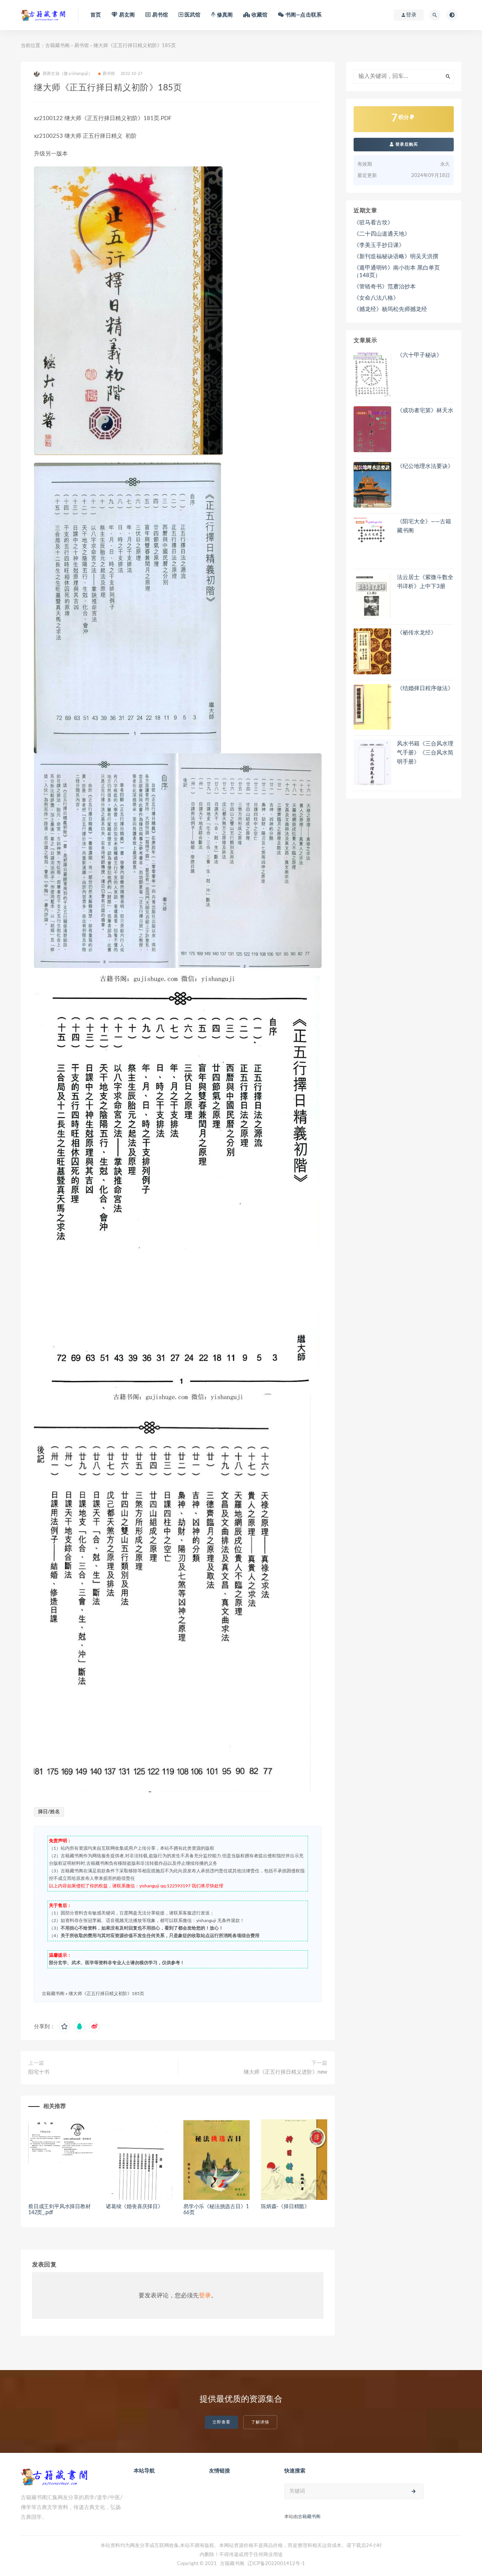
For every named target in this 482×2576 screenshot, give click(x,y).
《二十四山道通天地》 (382, 234)
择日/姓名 (49, 1812)
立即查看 (221, 2422)
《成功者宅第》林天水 (425, 411)
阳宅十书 (39, 2072)
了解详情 (260, 2422)
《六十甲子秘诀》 (419, 355)
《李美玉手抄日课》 (379, 245)
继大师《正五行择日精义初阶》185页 (106, 1994)
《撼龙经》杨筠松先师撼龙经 (390, 309)
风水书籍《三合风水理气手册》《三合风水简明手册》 (425, 753)
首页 (96, 15)
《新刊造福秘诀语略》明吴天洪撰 (396, 257)
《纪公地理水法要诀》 (425, 466)
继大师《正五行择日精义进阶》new (285, 2072)
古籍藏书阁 (57, 46)
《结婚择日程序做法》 (425, 688)
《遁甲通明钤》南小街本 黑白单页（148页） (397, 272)
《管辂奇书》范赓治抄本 (385, 287)
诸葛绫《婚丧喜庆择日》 (134, 2207)
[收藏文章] (64, 2027)
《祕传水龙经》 (417, 633)
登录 (205, 2296)
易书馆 (82, 46)
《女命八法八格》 (376, 298)
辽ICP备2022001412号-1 (276, 2564)
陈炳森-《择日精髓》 (285, 2207)
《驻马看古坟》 (373, 223)
